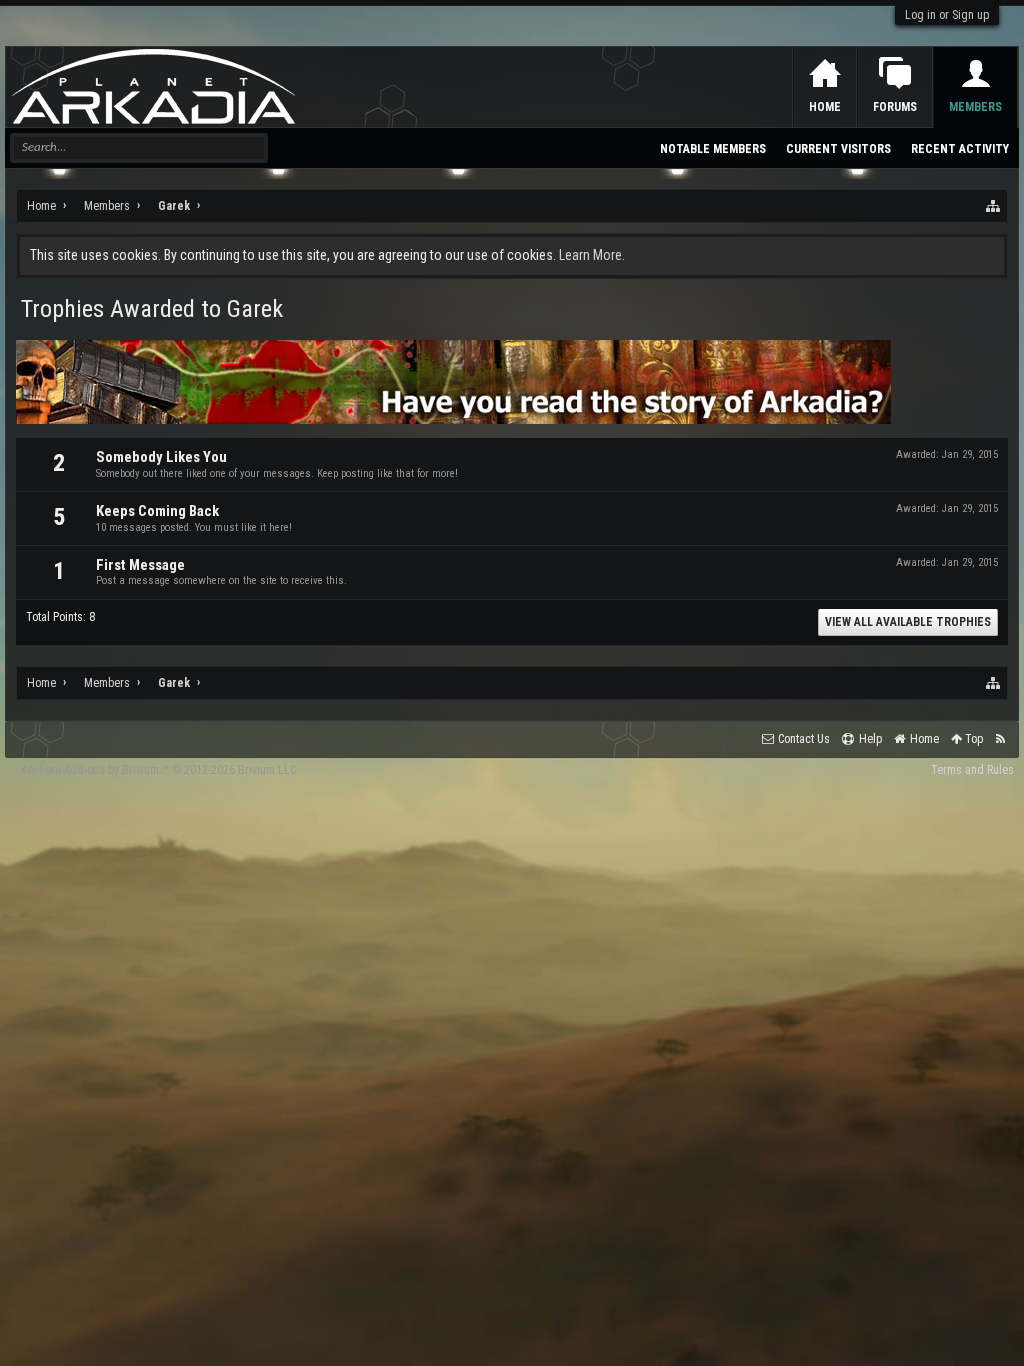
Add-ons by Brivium (159, 770)
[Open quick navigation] (994, 206)
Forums (895, 107)
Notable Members (713, 149)
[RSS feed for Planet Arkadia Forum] (1000, 739)
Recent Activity (960, 149)
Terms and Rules (972, 770)
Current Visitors (838, 149)
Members (975, 107)
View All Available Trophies (908, 622)
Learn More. (592, 255)
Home (825, 107)
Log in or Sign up (947, 15)
